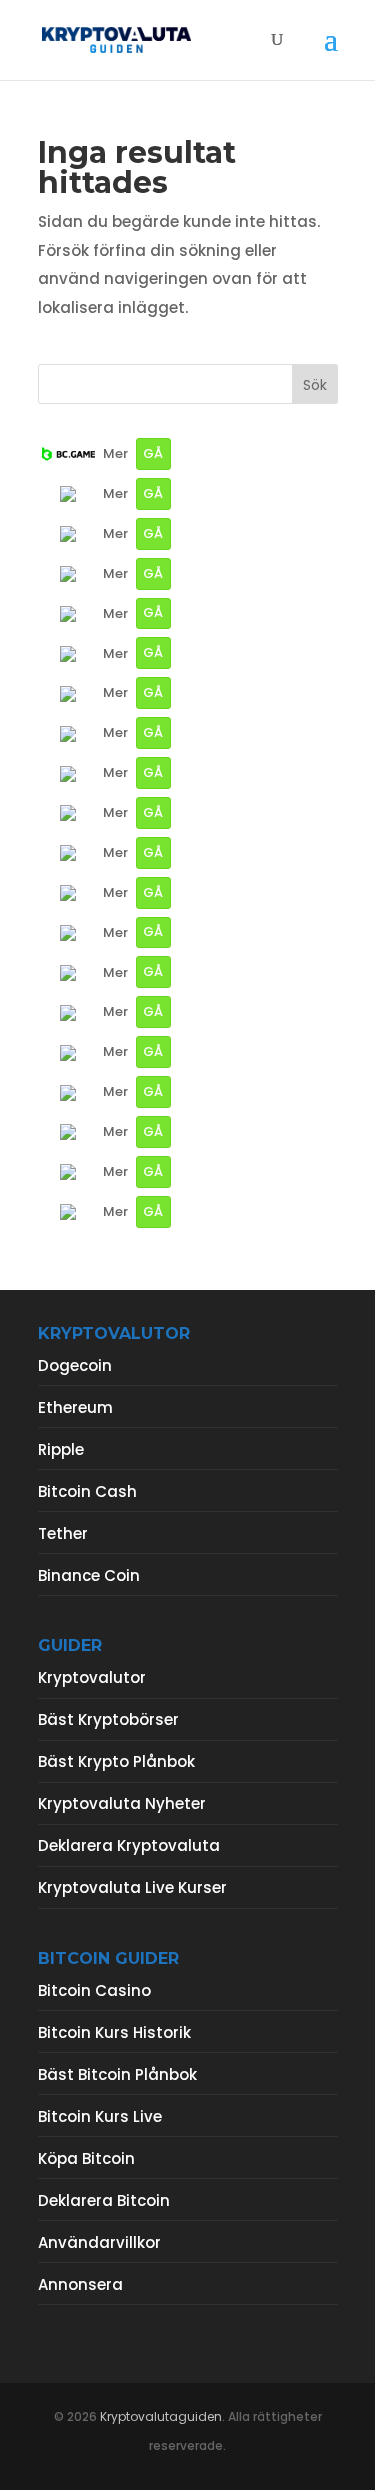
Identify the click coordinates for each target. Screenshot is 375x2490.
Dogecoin (75, 1365)
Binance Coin (89, 1575)
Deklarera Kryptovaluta (129, 1845)
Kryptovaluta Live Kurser (132, 1887)
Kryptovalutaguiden (161, 2416)
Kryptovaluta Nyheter (122, 1803)
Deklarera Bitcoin (104, 2200)
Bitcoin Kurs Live (100, 2116)
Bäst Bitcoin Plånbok (117, 2074)
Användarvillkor (99, 2242)
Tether (63, 1533)
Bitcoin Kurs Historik (114, 2032)
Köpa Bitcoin (86, 2158)
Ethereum (75, 1407)
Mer (115, 453)
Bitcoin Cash (87, 1491)
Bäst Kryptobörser (108, 1719)
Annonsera (80, 2284)
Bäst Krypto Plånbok (116, 1761)
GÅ (153, 453)
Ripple (61, 1449)
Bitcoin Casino (94, 1990)
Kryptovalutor (92, 1677)
